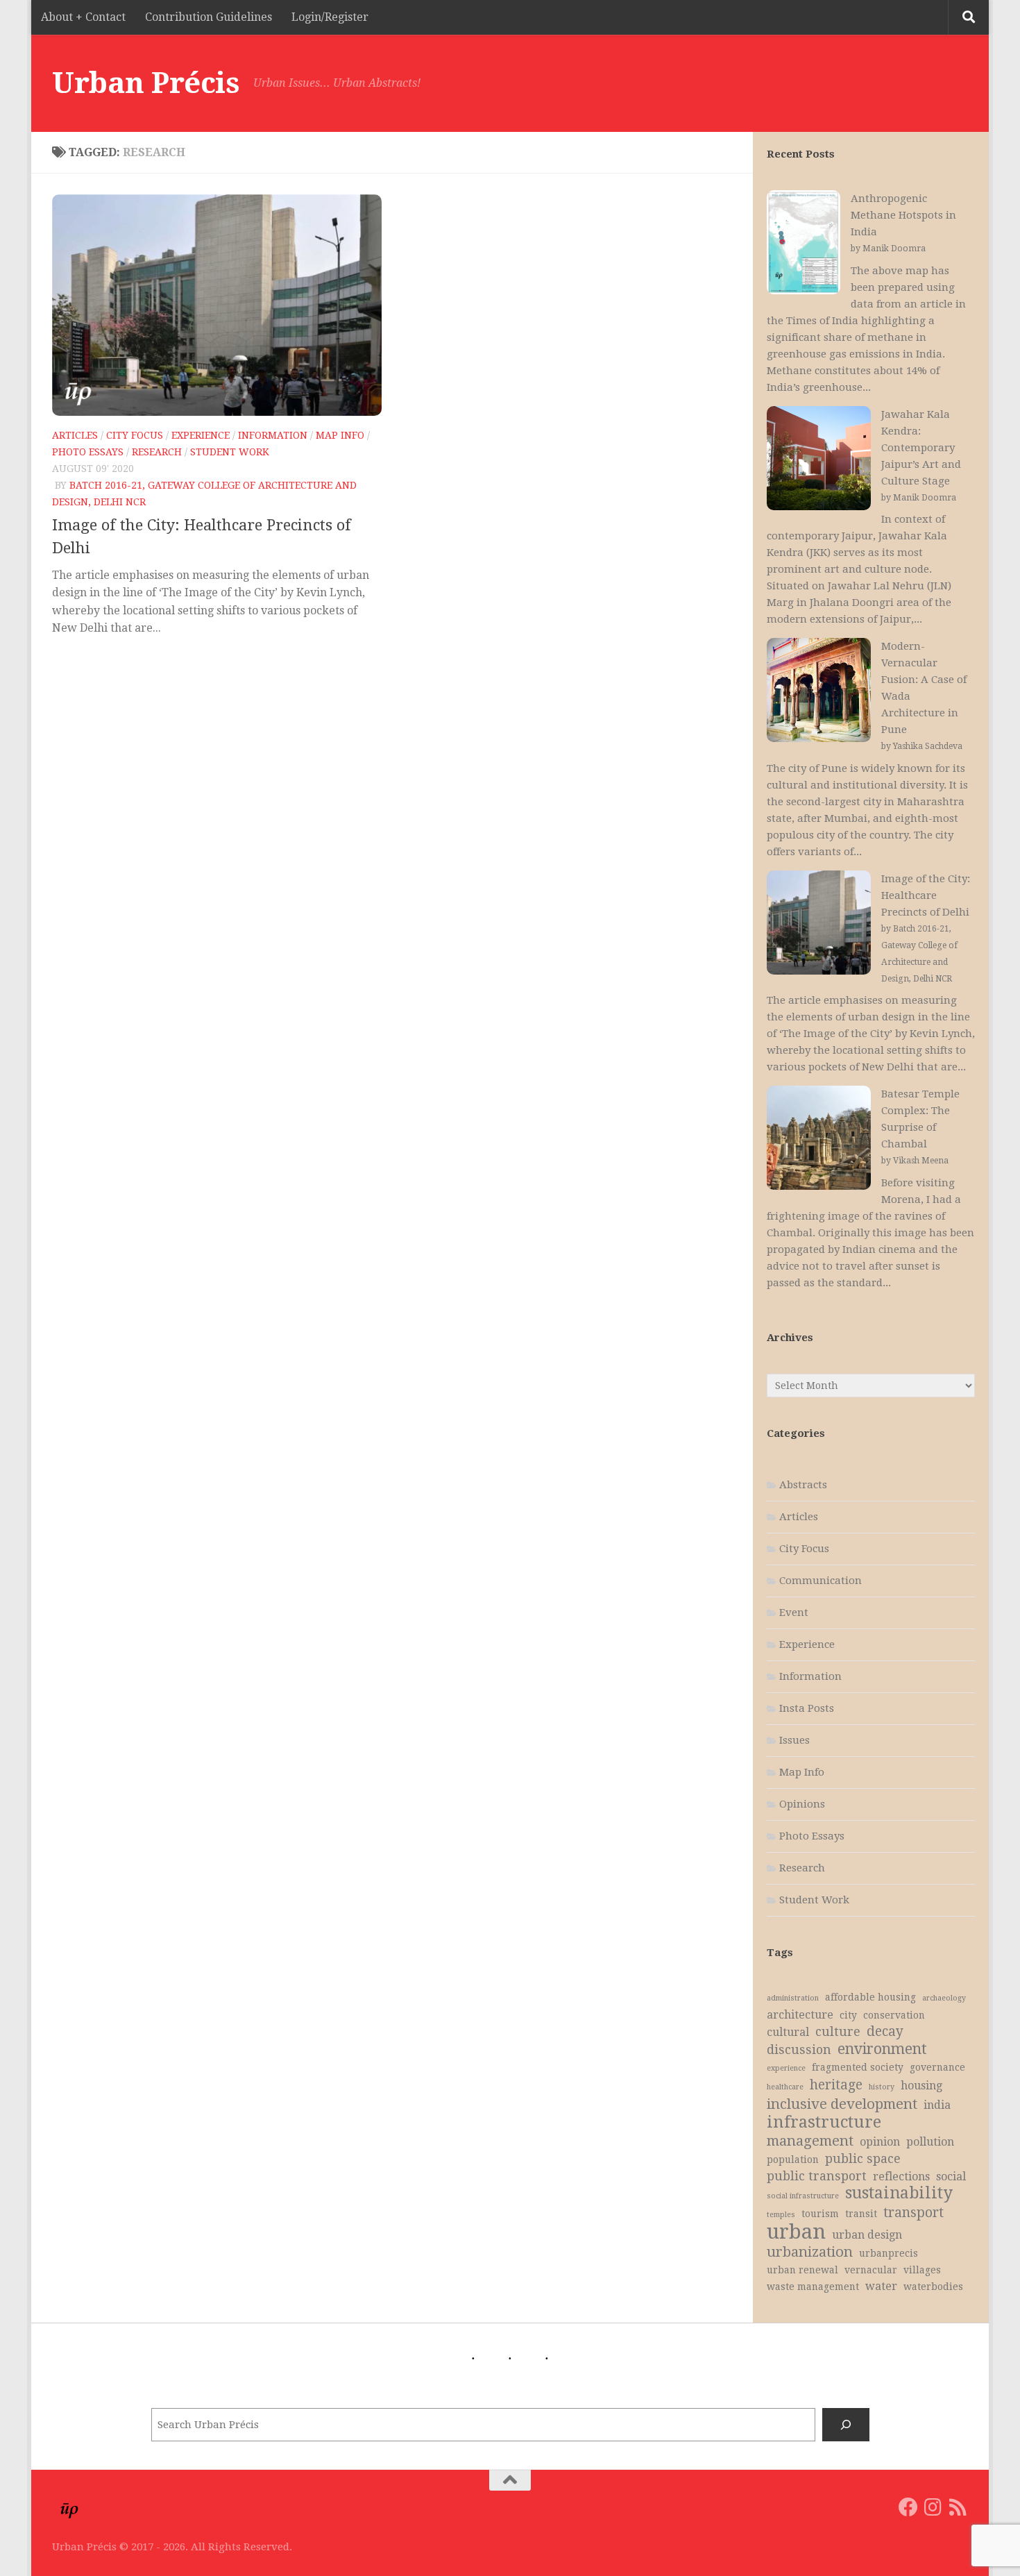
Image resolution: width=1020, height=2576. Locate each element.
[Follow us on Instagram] (933, 2507)
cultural (788, 2032)
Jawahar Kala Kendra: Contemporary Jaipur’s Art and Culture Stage (921, 448)
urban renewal (802, 2270)
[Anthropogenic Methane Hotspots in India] (804, 245)
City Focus (135, 435)
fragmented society (858, 2067)
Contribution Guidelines (209, 17)
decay (885, 2031)
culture (838, 2032)
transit (861, 2214)
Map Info (340, 435)
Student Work (230, 452)
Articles (75, 435)
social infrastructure (803, 2196)
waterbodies (933, 2287)
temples (781, 2215)
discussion (799, 2050)
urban (796, 2232)
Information (273, 435)
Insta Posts (807, 1708)
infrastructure (824, 2122)
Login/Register (330, 17)
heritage (836, 2085)
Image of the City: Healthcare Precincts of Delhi (926, 895)
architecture (800, 2015)
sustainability (899, 2194)
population (793, 2160)
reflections (901, 2177)
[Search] (846, 2425)
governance (937, 2067)
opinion (880, 2142)
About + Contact (83, 17)
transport (913, 2213)
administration (793, 1998)
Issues (794, 1740)
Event (794, 1613)
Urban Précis (146, 83)
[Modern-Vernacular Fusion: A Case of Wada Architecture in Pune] (819, 692)
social (951, 2177)
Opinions (802, 1804)
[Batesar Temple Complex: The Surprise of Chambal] (819, 1140)
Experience (201, 435)
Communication (821, 1581)
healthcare (785, 2087)
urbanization (810, 2252)
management (810, 2141)
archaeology (944, 1998)
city (848, 2015)
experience (786, 2068)
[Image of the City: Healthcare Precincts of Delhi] (819, 925)
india (937, 2105)
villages (922, 2270)
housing (921, 2086)
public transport (817, 2176)
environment (882, 2049)
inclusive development (842, 2104)
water (881, 2286)
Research (157, 452)
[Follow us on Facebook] (908, 2507)
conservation (894, 2015)
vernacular (871, 2270)
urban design (867, 2235)
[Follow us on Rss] (958, 2507)
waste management (813, 2287)
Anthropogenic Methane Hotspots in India (903, 215)
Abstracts (803, 1485)
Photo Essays (88, 452)
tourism (820, 2214)
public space (863, 2159)
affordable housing (870, 1997)
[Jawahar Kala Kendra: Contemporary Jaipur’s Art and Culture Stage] (819, 461)
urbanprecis (889, 2253)
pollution (930, 2142)
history (882, 2087)
